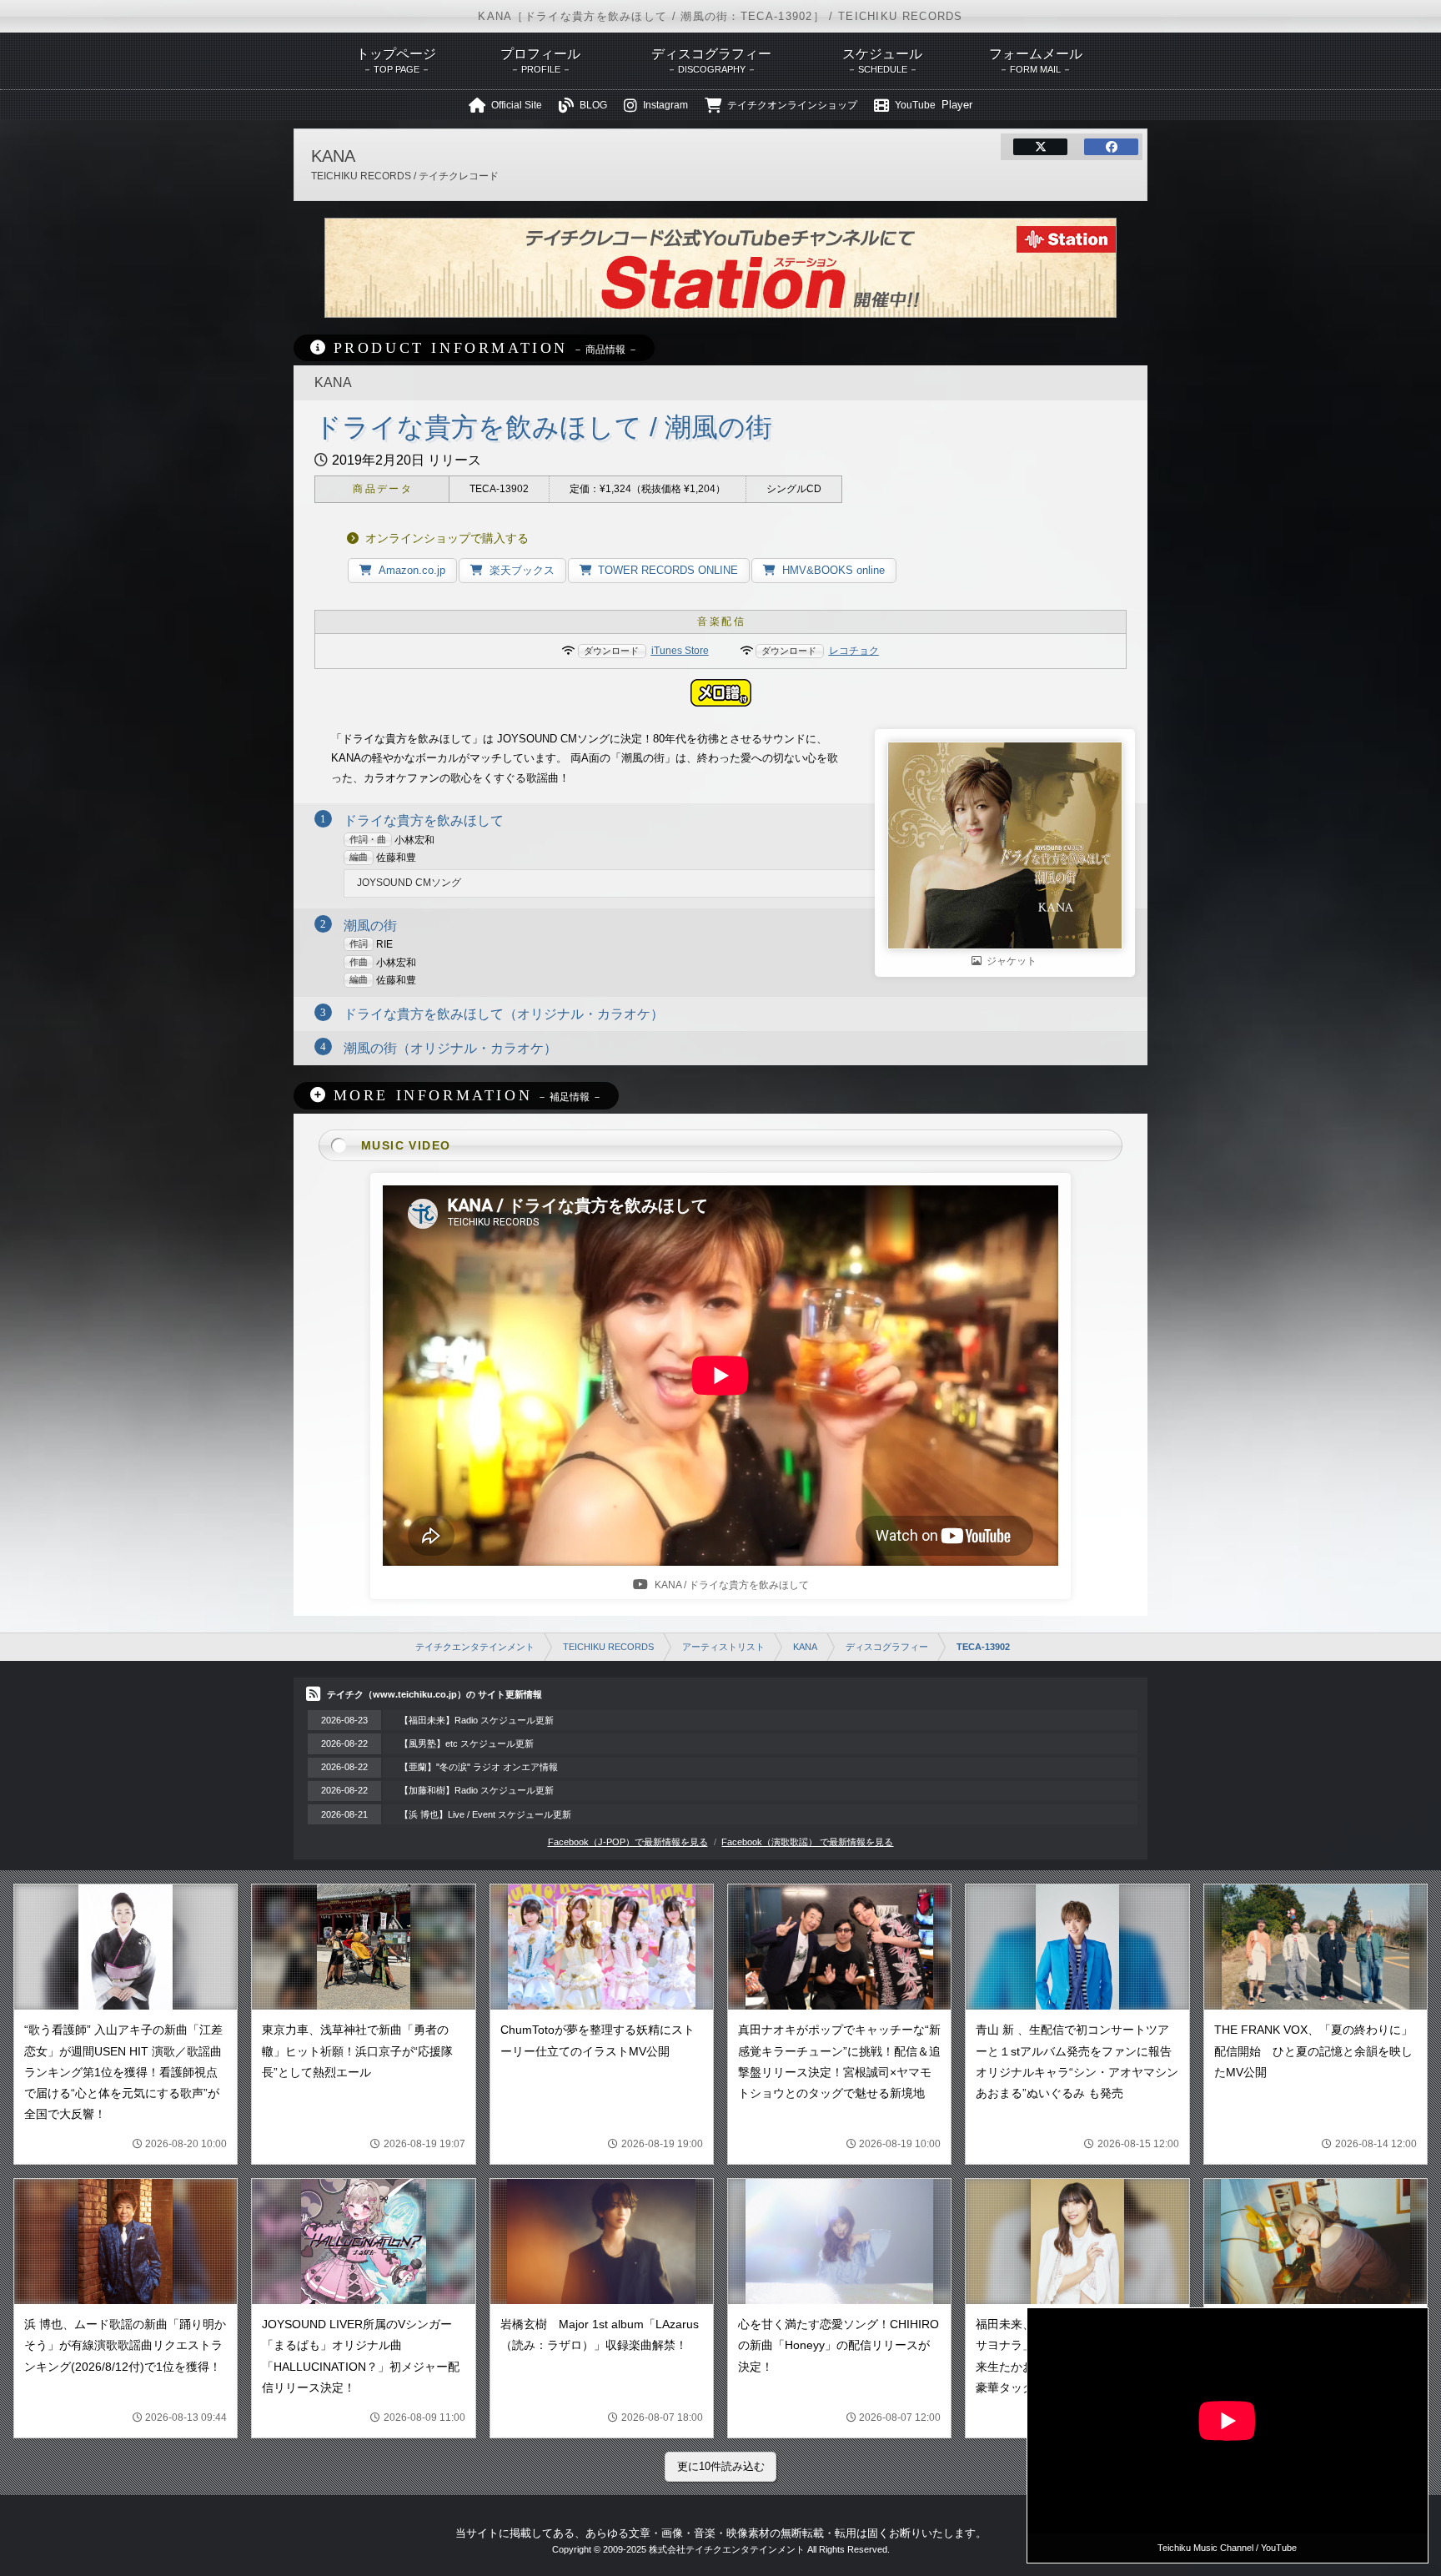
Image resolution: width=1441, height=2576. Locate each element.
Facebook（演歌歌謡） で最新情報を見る (807, 1842)
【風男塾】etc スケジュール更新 (467, 1743)
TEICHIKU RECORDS (608, 1647)
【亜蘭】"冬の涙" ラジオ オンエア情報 (479, 1767)
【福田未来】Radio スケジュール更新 (477, 1720)
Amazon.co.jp (412, 570)
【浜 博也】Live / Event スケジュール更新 (485, 1814)
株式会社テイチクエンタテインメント (727, 2549)
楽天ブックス (522, 570)
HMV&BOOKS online (833, 570)
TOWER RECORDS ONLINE (668, 570)
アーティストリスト (723, 1647)
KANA (805, 1647)
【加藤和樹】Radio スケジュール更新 (477, 1790)
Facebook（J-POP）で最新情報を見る (628, 1842)
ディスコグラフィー (887, 1647)
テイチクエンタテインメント (475, 1647)
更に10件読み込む (721, 2466)
